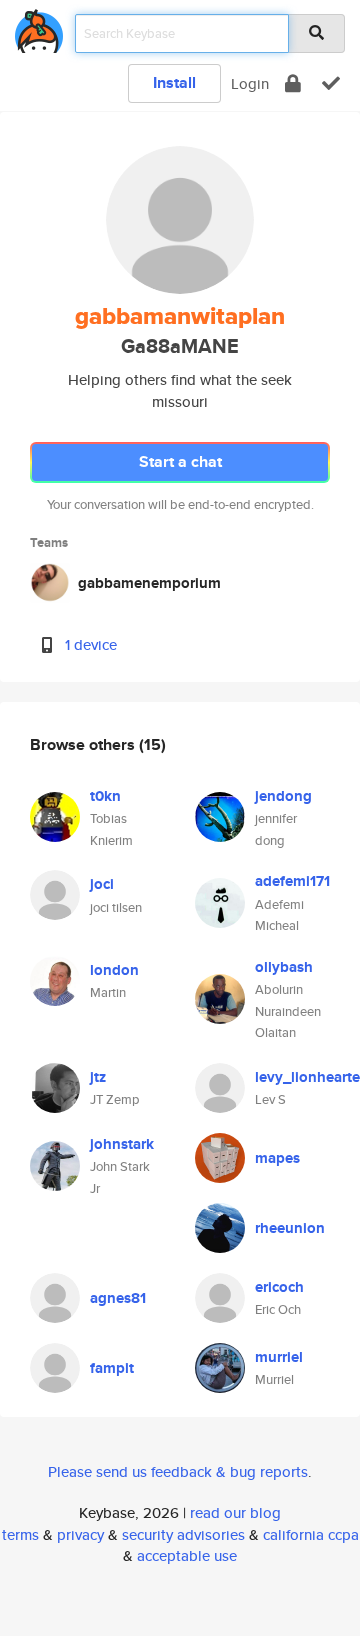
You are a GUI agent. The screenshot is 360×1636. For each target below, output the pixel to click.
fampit (112, 1368)
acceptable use (187, 1555)
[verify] (331, 83)
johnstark (122, 1144)
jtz (98, 1077)
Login (250, 83)
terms (20, 1534)
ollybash (284, 967)
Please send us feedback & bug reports (178, 1471)
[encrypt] (293, 83)
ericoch (279, 1287)
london (114, 970)
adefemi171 (292, 881)
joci (102, 884)
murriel (279, 1357)
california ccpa (311, 1534)
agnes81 (118, 1298)
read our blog (235, 1512)
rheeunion (290, 1228)
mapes (277, 1158)
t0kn (105, 796)
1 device (91, 644)
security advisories (183, 1534)
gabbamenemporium (149, 583)
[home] (39, 27)
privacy (80, 1534)
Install (174, 82)
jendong (283, 796)
